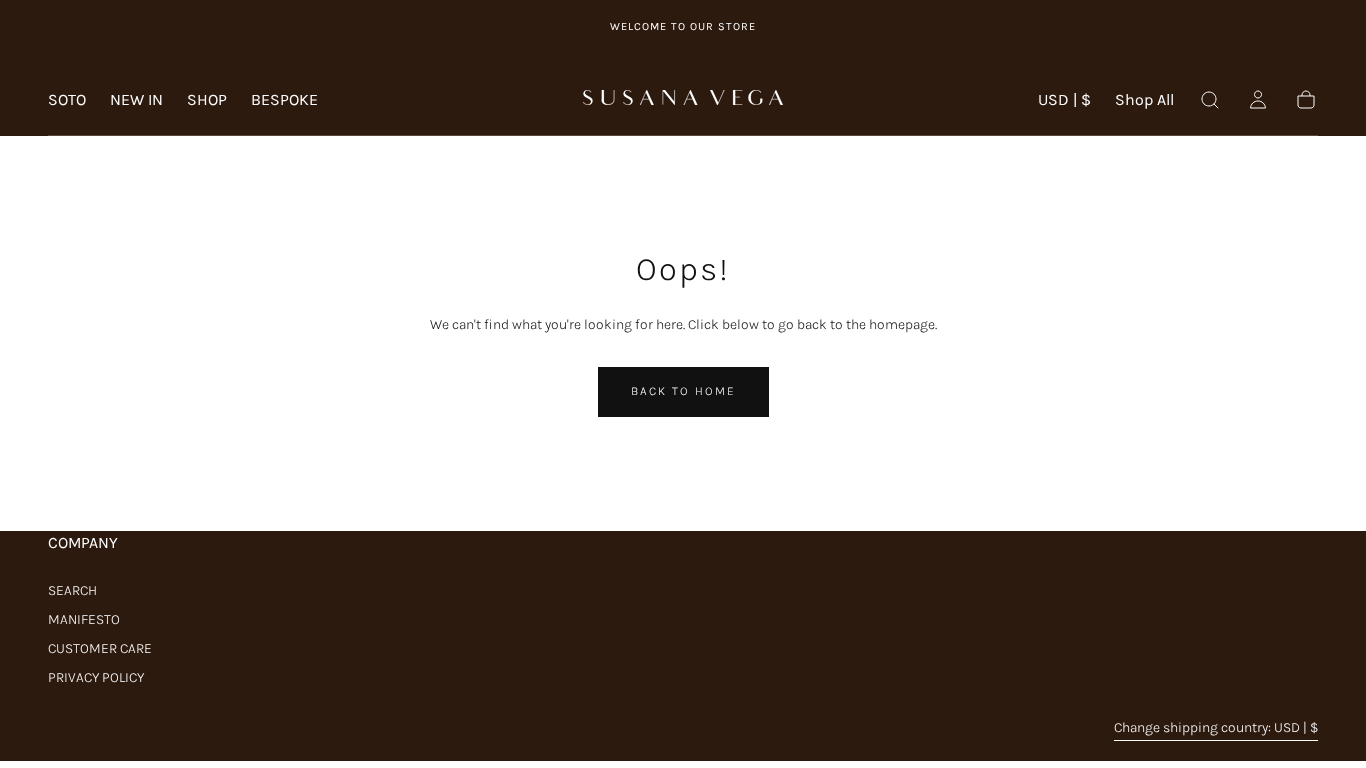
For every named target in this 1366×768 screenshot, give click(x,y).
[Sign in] (1258, 100)
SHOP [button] (207, 100)
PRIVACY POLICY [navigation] (96, 677)
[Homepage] (683, 100)
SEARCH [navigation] (72, 590)
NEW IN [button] (136, 100)
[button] (1064, 103)
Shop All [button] (1144, 100)
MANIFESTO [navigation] (84, 619)
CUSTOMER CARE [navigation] (100, 648)
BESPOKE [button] (284, 100)
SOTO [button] (67, 100)
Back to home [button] (683, 391)
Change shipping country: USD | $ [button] (1216, 728)
